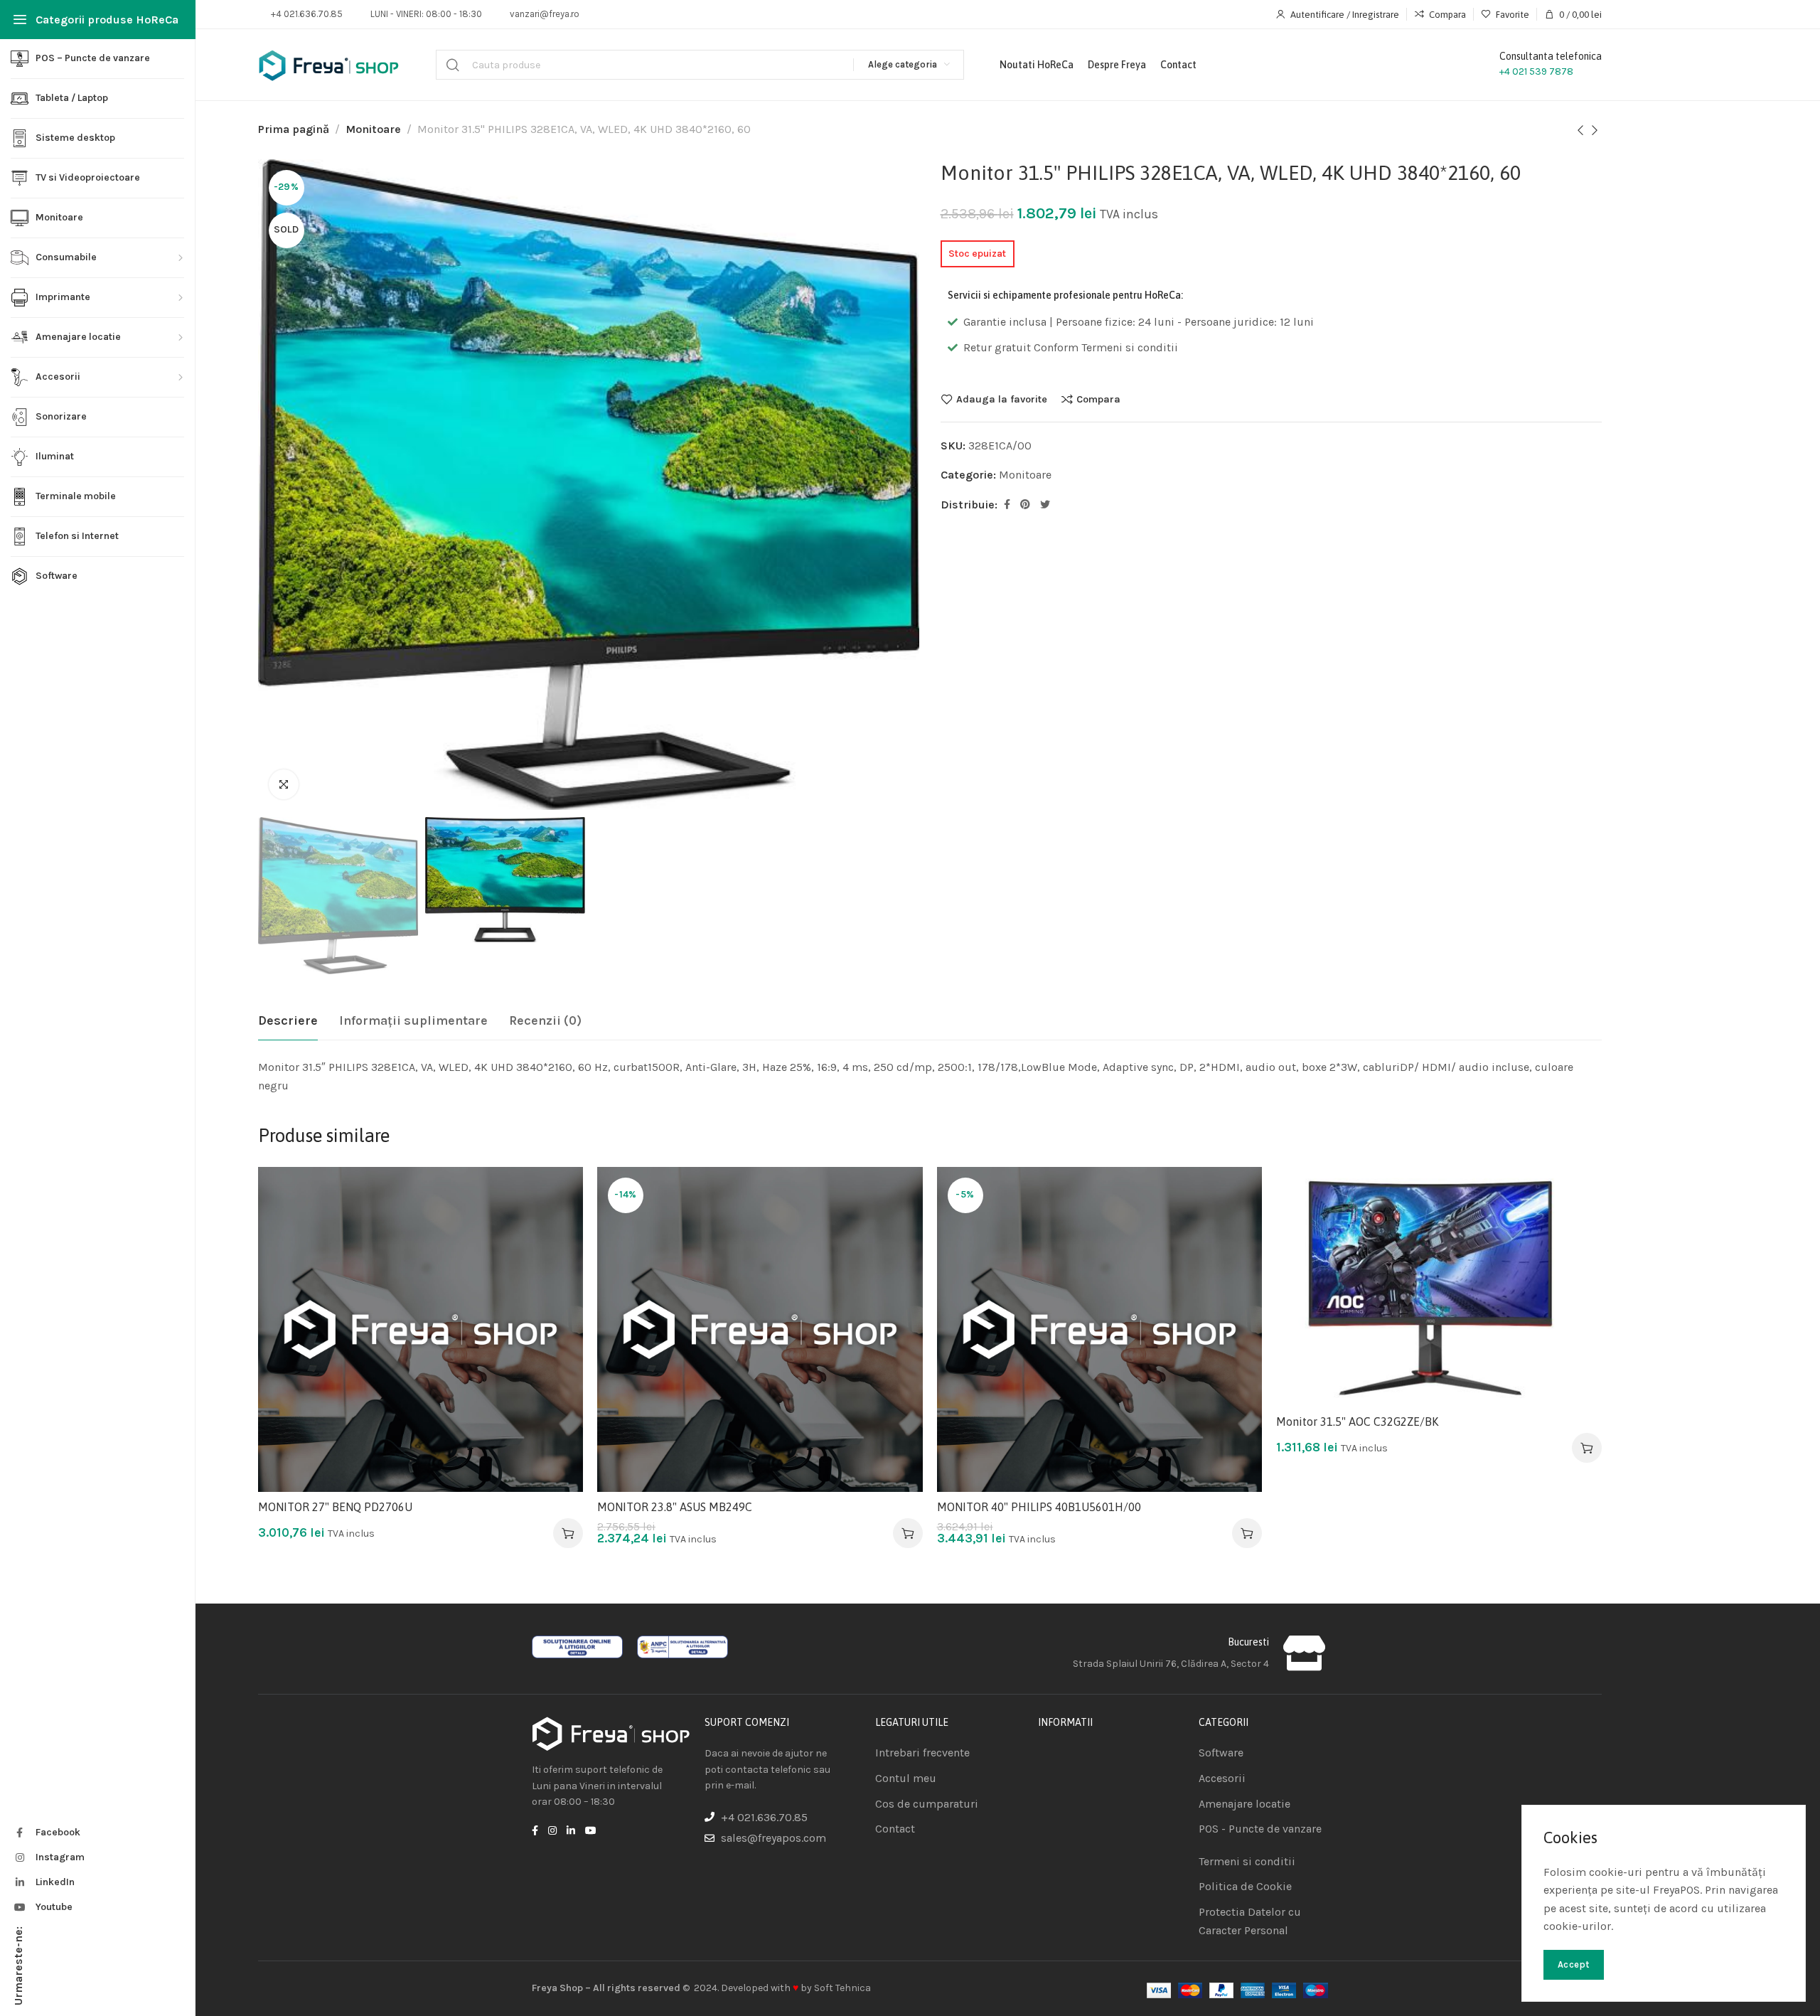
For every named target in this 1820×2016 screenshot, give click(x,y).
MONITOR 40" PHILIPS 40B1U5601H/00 (1039, 1507)
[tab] (288, 1021)
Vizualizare (557, 1262)
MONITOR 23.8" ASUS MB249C (675, 1507)
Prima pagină (294, 129)
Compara (1098, 399)
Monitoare (373, 129)
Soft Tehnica (842, 1988)
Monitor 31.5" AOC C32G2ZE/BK (1357, 1422)
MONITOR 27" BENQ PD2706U (335, 1507)
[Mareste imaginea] (284, 784)
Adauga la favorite (1002, 399)
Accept (1574, 1964)
